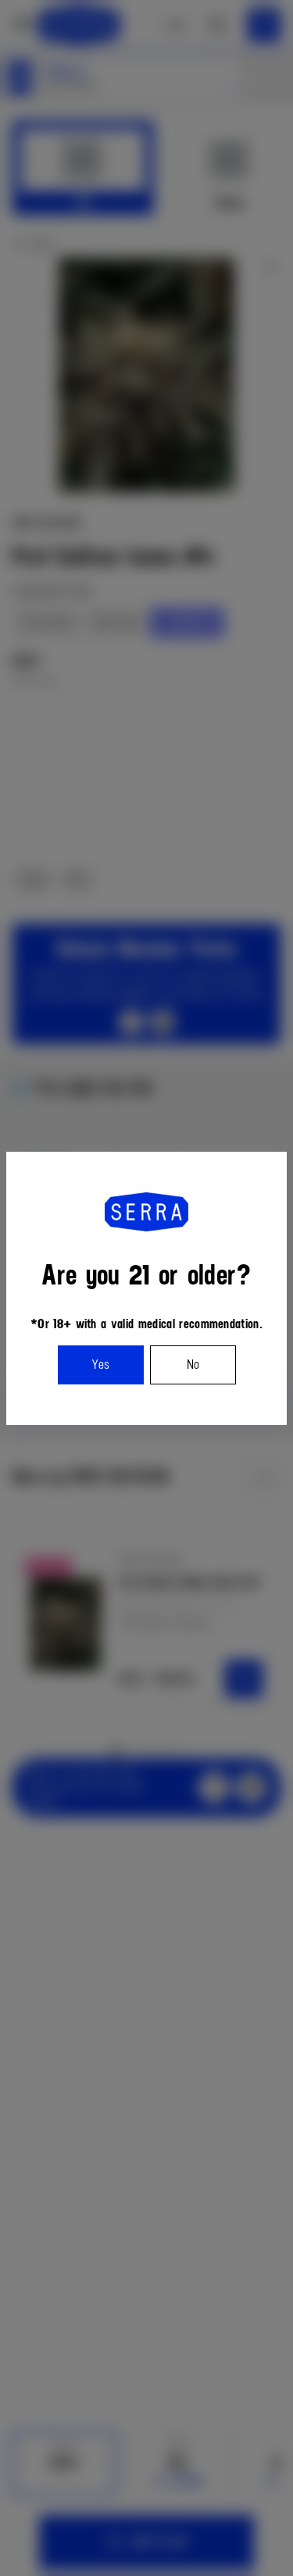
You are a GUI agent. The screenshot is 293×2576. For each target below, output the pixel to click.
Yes (100, 1365)
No (193, 1365)
